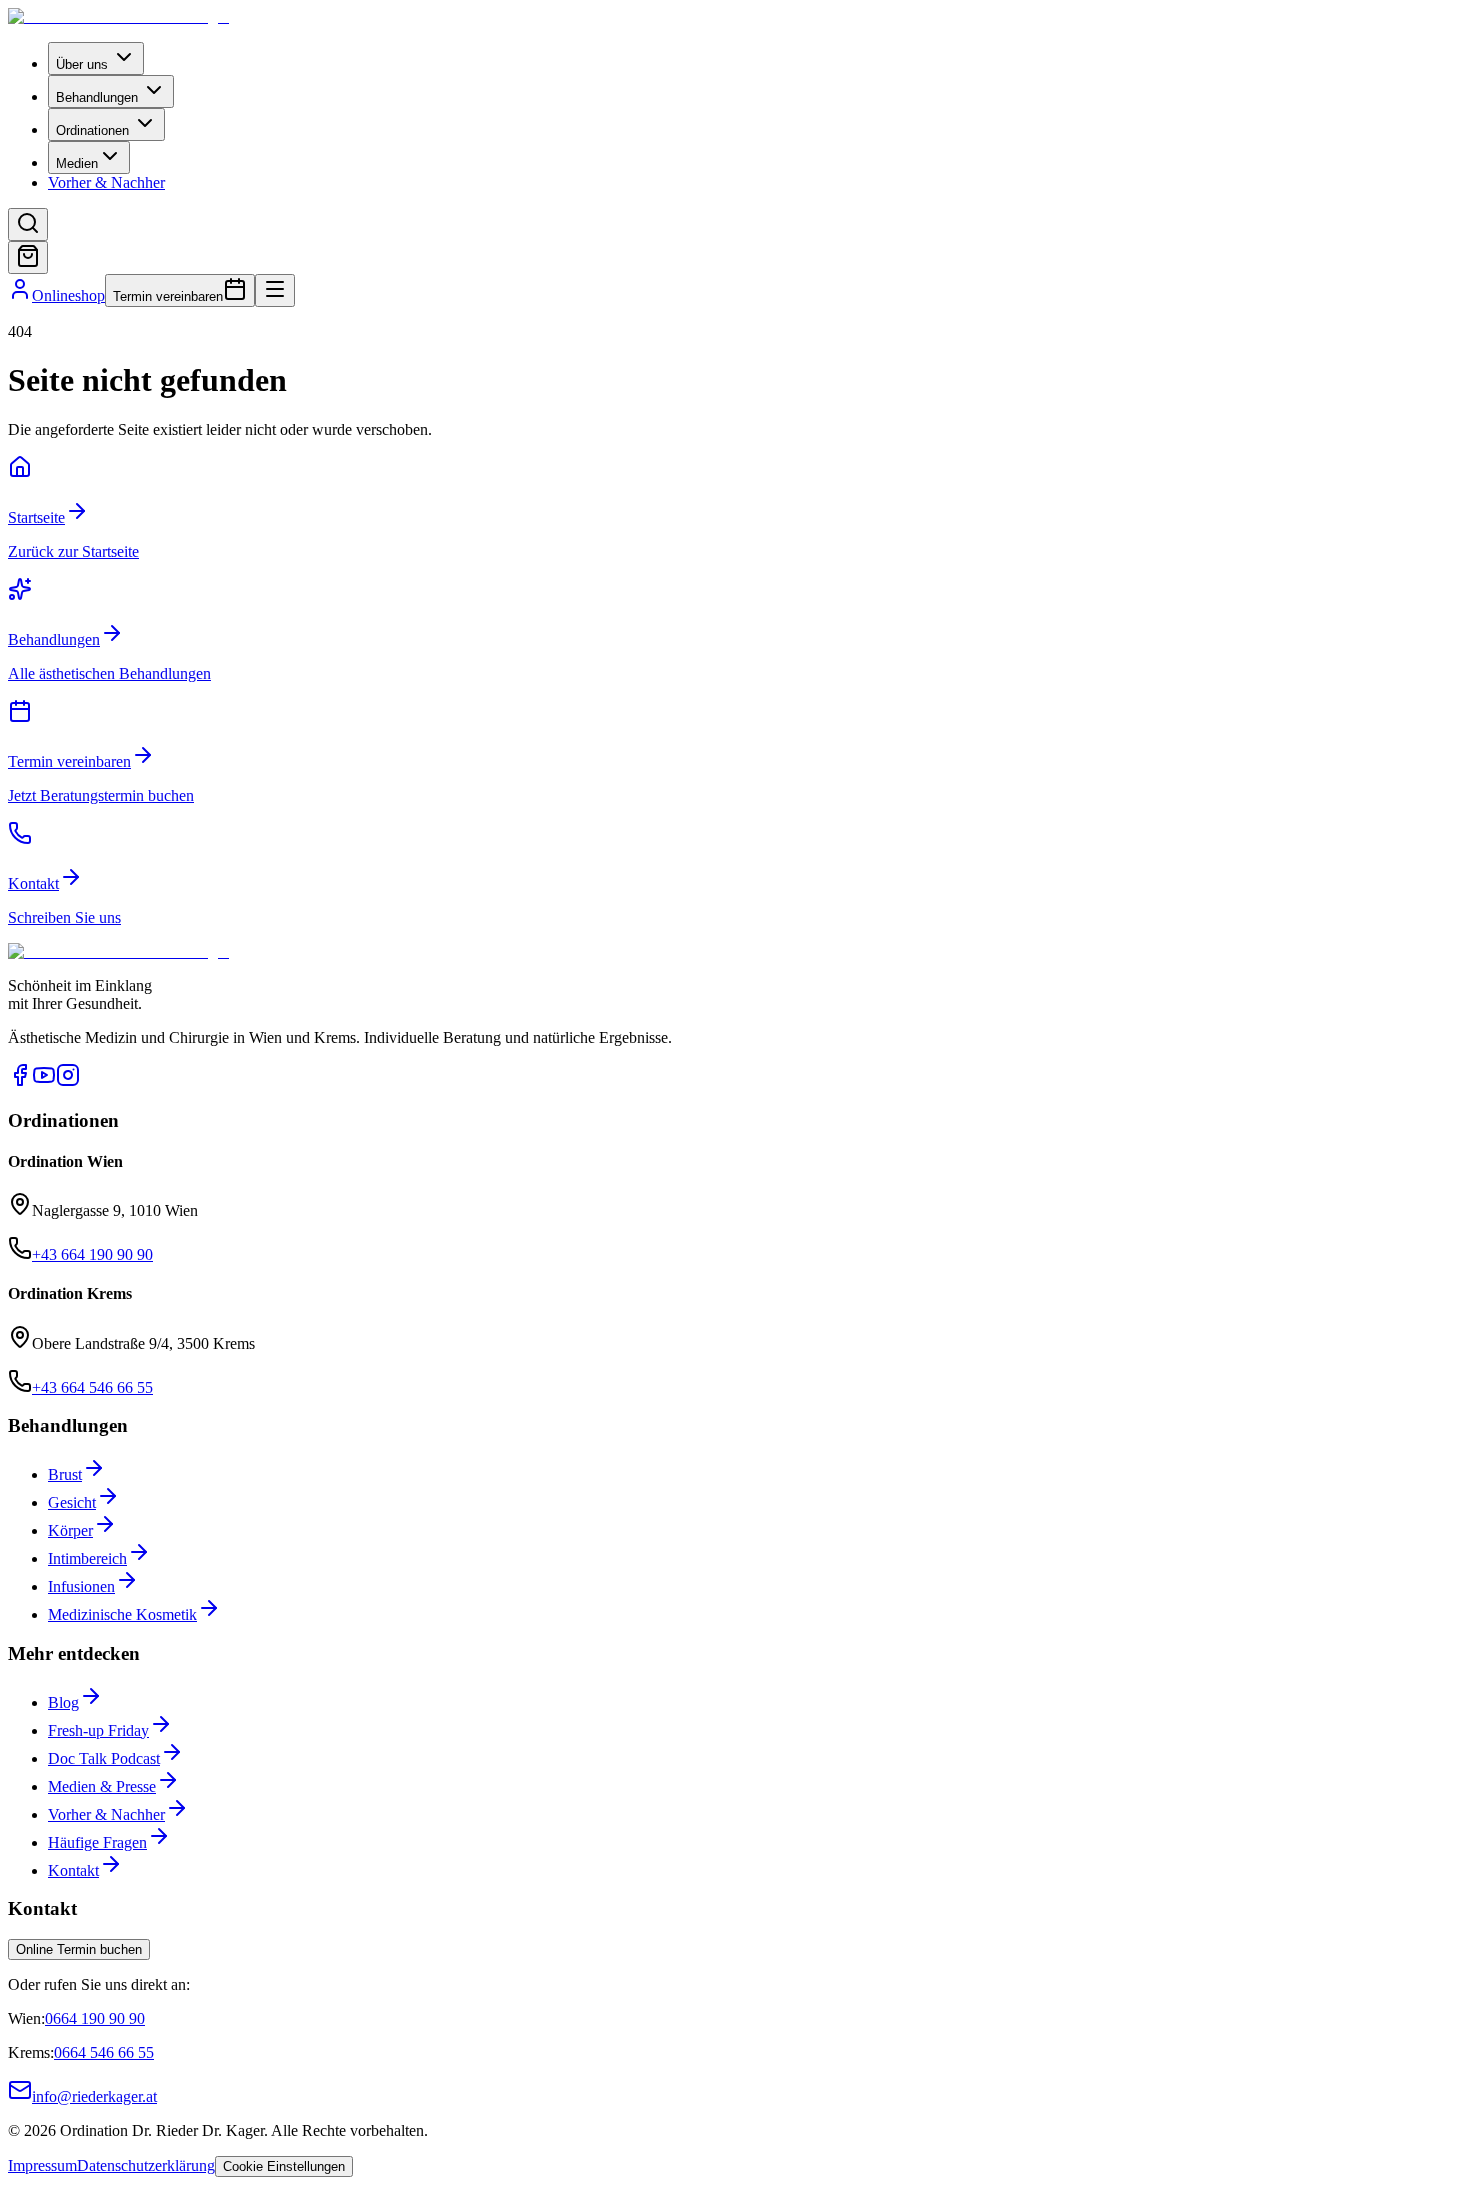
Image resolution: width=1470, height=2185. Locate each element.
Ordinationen (92, 130)
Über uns (82, 64)
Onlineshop (68, 295)
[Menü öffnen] (275, 290)
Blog (63, 1702)
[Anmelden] (20, 295)
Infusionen (81, 1586)
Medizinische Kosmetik (122, 1614)
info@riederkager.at (94, 2096)
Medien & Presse (102, 1786)
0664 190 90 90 (95, 2018)
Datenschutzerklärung (146, 2165)
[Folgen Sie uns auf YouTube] (44, 1081)
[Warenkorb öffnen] (28, 257)
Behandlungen (97, 97)
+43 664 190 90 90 (92, 1254)
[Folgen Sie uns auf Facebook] (20, 1081)
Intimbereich (87, 1558)
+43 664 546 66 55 (92, 1387)
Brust (65, 1474)
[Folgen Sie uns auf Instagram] (68, 1081)
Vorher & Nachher (106, 182)
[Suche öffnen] (28, 224)
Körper (70, 1530)
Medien (77, 163)
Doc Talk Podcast (104, 1758)
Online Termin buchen (79, 1949)
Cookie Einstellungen (284, 2166)
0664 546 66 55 (104, 2052)
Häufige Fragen (97, 1842)
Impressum (42, 2165)
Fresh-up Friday (98, 1730)
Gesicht (72, 1502)
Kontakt (73, 1870)
